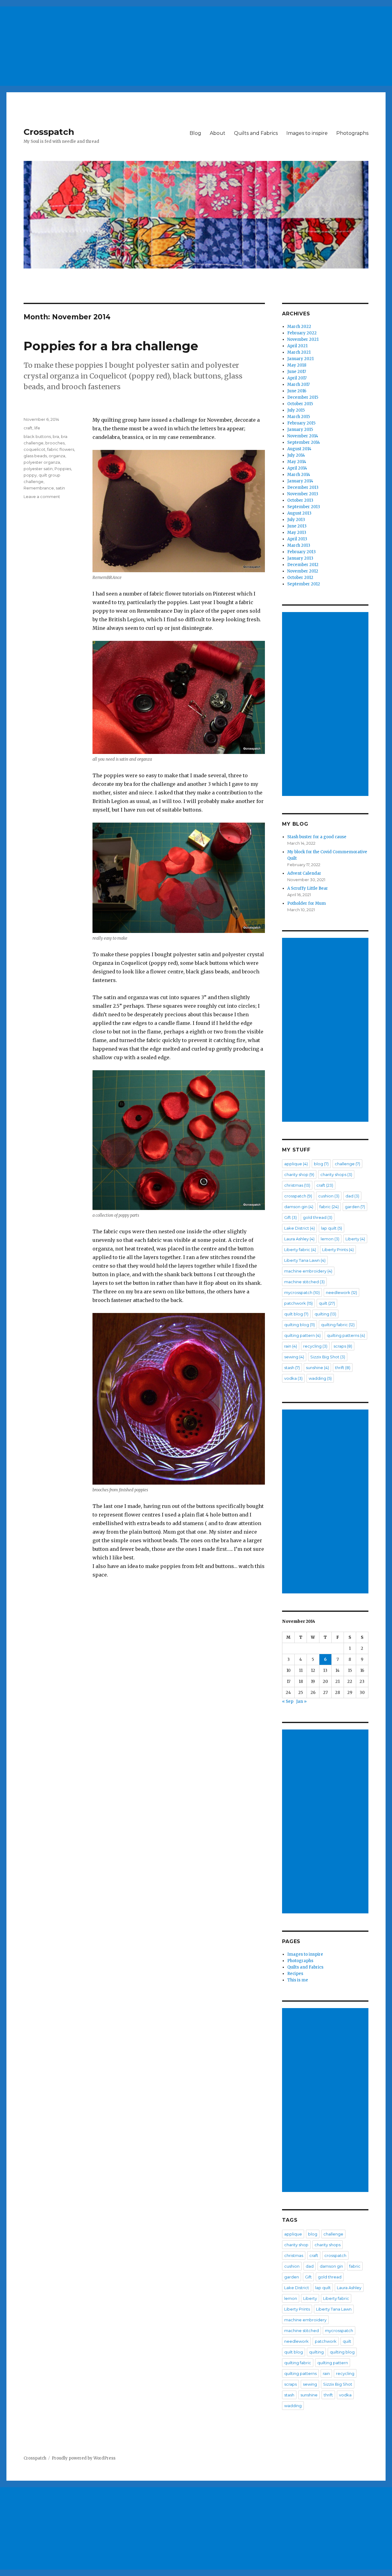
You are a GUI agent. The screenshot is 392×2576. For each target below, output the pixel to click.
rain (291, 1346)
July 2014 (296, 455)
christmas (297, 1185)
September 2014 (304, 442)
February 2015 (301, 423)
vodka (293, 1378)
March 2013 (299, 545)
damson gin (299, 1207)
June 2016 (297, 391)
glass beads (35, 456)
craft (28, 428)
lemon (330, 1239)
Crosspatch (49, 132)
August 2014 (299, 449)
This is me (298, 1980)
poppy (30, 475)
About (218, 133)
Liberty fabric (300, 1250)
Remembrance (39, 488)
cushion (329, 1196)
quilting (325, 1314)
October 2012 (300, 578)
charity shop (299, 1174)
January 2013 (300, 558)
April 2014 (297, 468)
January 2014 (300, 481)
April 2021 (297, 346)
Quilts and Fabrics (256, 133)
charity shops (336, 1174)
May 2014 (297, 462)
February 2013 (302, 552)
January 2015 (300, 430)
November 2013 (303, 494)
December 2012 (303, 565)
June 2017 (297, 372)
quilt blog (296, 1314)
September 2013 (304, 507)
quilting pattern (302, 1335)
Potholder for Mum (307, 903)
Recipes (295, 1974)
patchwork (298, 1303)
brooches (55, 443)
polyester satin (38, 469)
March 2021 (299, 352)
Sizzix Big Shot (328, 1357)
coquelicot (34, 449)
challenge (347, 1164)
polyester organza (42, 462)
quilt (327, 1303)
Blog (195, 133)
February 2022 (302, 333)
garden (355, 1207)
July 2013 (296, 520)
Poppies (63, 469)
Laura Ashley (299, 1239)
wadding (320, 1378)
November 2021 (303, 339)
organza (57, 456)
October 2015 (300, 404)
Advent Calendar (304, 873)
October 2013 (300, 500)
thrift (343, 1368)
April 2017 (297, 378)
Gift (290, 1217)
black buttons (37, 436)
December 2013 (303, 487)
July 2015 (296, 410)
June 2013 (297, 526)
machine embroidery (308, 1271)
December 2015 (303, 397)
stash (292, 1368)
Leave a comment (42, 497)
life (37, 428)
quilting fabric (338, 1325)
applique (296, 1164)
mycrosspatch (302, 1292)
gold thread (318, 1217)
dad (352, 1196)
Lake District (300, 1228)
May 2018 (297, 365)
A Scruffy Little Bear (308, 888)
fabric (329, 1207)
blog (321, 1164)
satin (60, 488)
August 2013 (299, 513)
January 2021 (300, 359)
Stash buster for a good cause (317, 837)
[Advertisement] (185, 44)
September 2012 (304, 584)
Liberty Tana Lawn (305, 1260)
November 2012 (303, 571)
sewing (294, 1357)
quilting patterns (346, 1335)
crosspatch (298, 1196)
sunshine (317, 1368)
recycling (315, 1346)
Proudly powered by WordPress (84, 2458)
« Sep (288, 1701)
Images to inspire (307, 133)
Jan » (301, 1701)
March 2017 (298, 384)
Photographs (352, 133)
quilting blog (300, 1325)
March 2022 (299, 327)
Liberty (355, 1239)
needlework (341, 1292)
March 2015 (299, 417)
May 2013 (297, 533)
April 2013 (297, 539)
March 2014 (299, 475)
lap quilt (332, 1228)
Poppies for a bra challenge (111, 346)
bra (56, 436)
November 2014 (303, 436)
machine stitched (304, 1282)
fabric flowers (61, 449)
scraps (343, 1346)
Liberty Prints (338, 1250)
